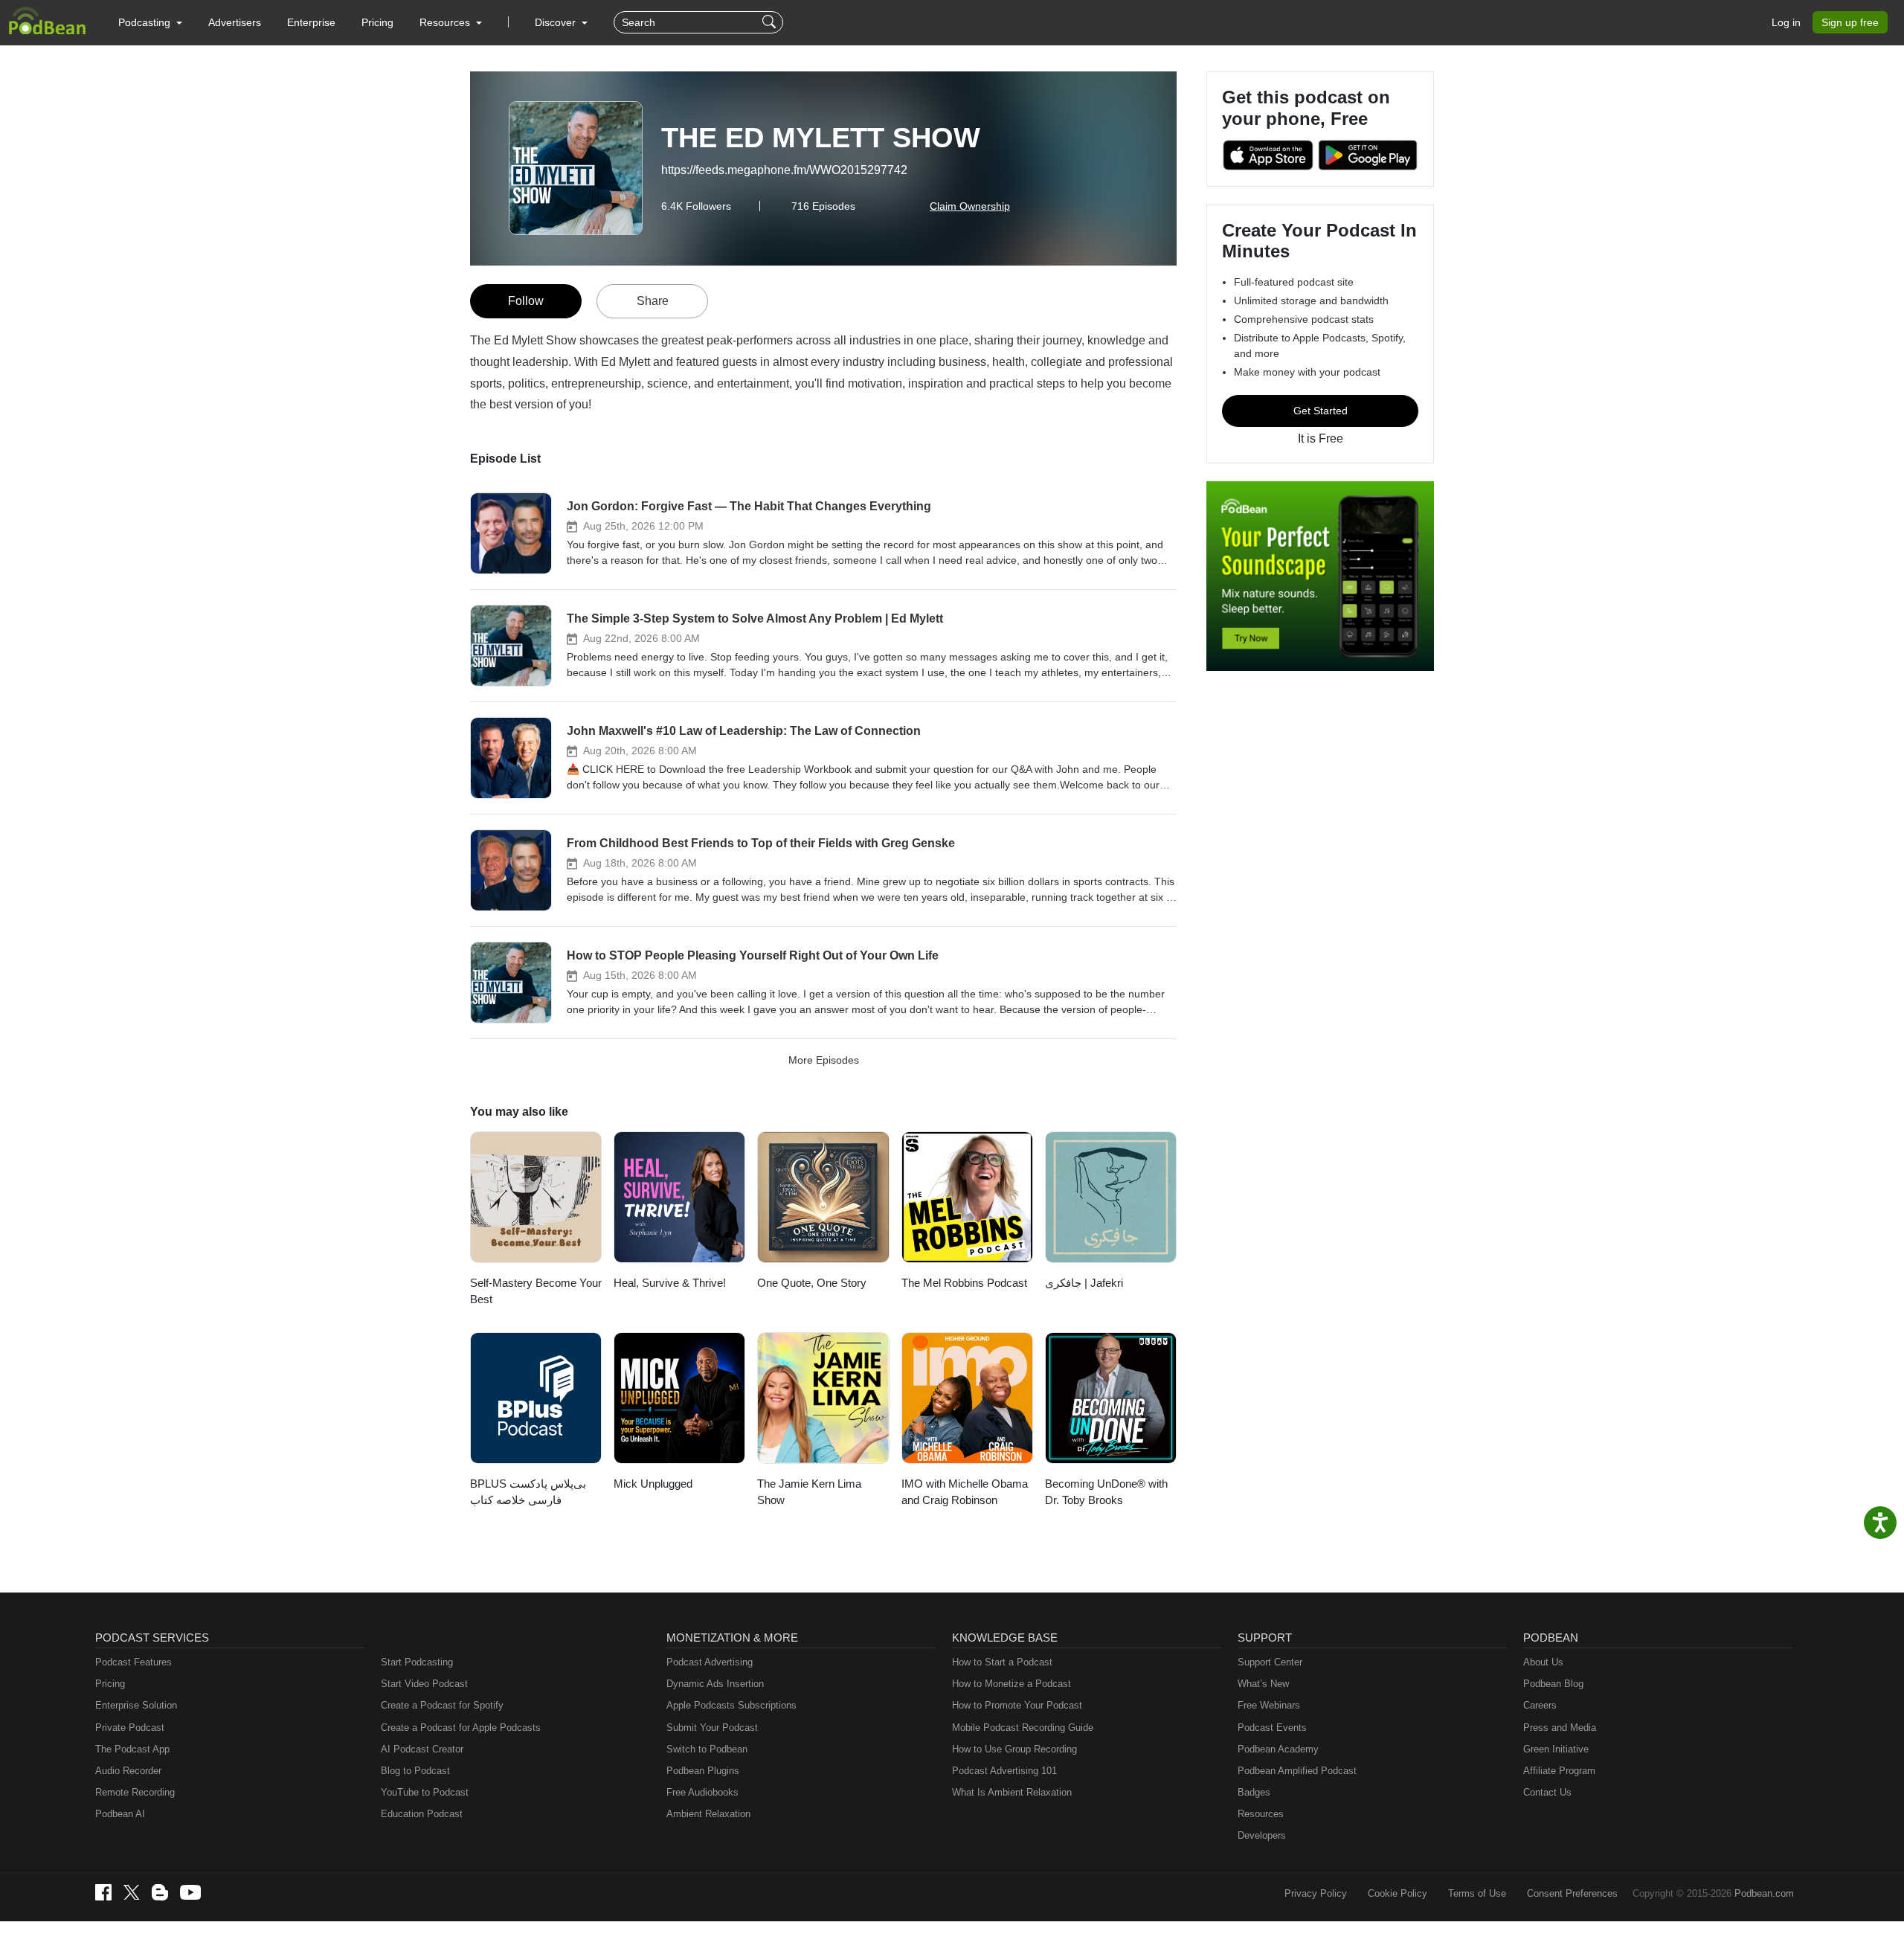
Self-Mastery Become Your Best (536, 1291)
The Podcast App (132, 1749)
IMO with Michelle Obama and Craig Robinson (965, 1492)
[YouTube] (190, 1892)
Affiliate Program (1559, 1771)
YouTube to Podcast (425, 1792)
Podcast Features (134, 1662)
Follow (526, 301)
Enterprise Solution (136, 1705)
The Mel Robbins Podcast (964, 1283)
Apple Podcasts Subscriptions (731, 1705)
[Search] (771, 22)
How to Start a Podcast (1002, 1662)
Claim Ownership (970, 206)
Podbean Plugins (703, 1771)
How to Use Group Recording (1014, 1749)
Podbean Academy (1278, 1749)
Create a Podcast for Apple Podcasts (461, 1728)
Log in (1786, 22)
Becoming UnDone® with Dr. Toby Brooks (1106, 1492)
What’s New (1263, 1684)
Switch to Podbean (707, 1749)
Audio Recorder (128, 1771)
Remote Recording (135, 1792)
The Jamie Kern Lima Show (809, 1492)
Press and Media (1560, 1728)
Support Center (1270, 1662)
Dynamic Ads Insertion (715, 1684)
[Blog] (160, 1892)
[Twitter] (132, 1893)
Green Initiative (1556, 1749)
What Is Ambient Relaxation (1012, 1792)
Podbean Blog (1553, 1684)
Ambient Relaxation (708, 1814)
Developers (1262, 1835)
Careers (1540, 1705)
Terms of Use (1477, 1893)
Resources (1261, 1814)
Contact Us (1547, 1792)
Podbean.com (1764, 1893)
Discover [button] (557, 22)
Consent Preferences (1572, 1893)
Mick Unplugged (653, 1484)
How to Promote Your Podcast (1017, 1705)
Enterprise (311, 22)
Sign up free (1850, 22)
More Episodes (824, 1060)
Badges (1254, 1792)
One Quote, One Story (812, 1283)
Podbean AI (120, 1814)
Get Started (1321, 411)
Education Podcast (422, 1814)
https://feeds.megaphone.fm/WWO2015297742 (784, 170)
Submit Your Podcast (712, 1728)
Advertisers (235, 22)
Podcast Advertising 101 (1004, 1771)
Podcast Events (1272, 1728)
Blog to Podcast (415, 1771)
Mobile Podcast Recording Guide (1023, 1728)
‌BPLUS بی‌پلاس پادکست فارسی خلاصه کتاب (528, 1492)
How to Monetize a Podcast (1011, 1684)
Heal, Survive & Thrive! (670, 1283)
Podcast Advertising (710, 1662)
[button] (150, 22)
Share (653, 301)
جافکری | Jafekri (1084, 1283)
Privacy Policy (1316, 1893)
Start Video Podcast (424, 1684)
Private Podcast (130, 1728)
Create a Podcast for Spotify (442, 1705)
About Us (1543, 1662)
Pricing (377, 22)
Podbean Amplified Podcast (1297, 1771)
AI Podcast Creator (422, 1749)
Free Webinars (1269, 1705)
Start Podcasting (417, 1662)
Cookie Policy (1398, 1893)
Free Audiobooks (702, 1792)
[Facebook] (103, 1892)
